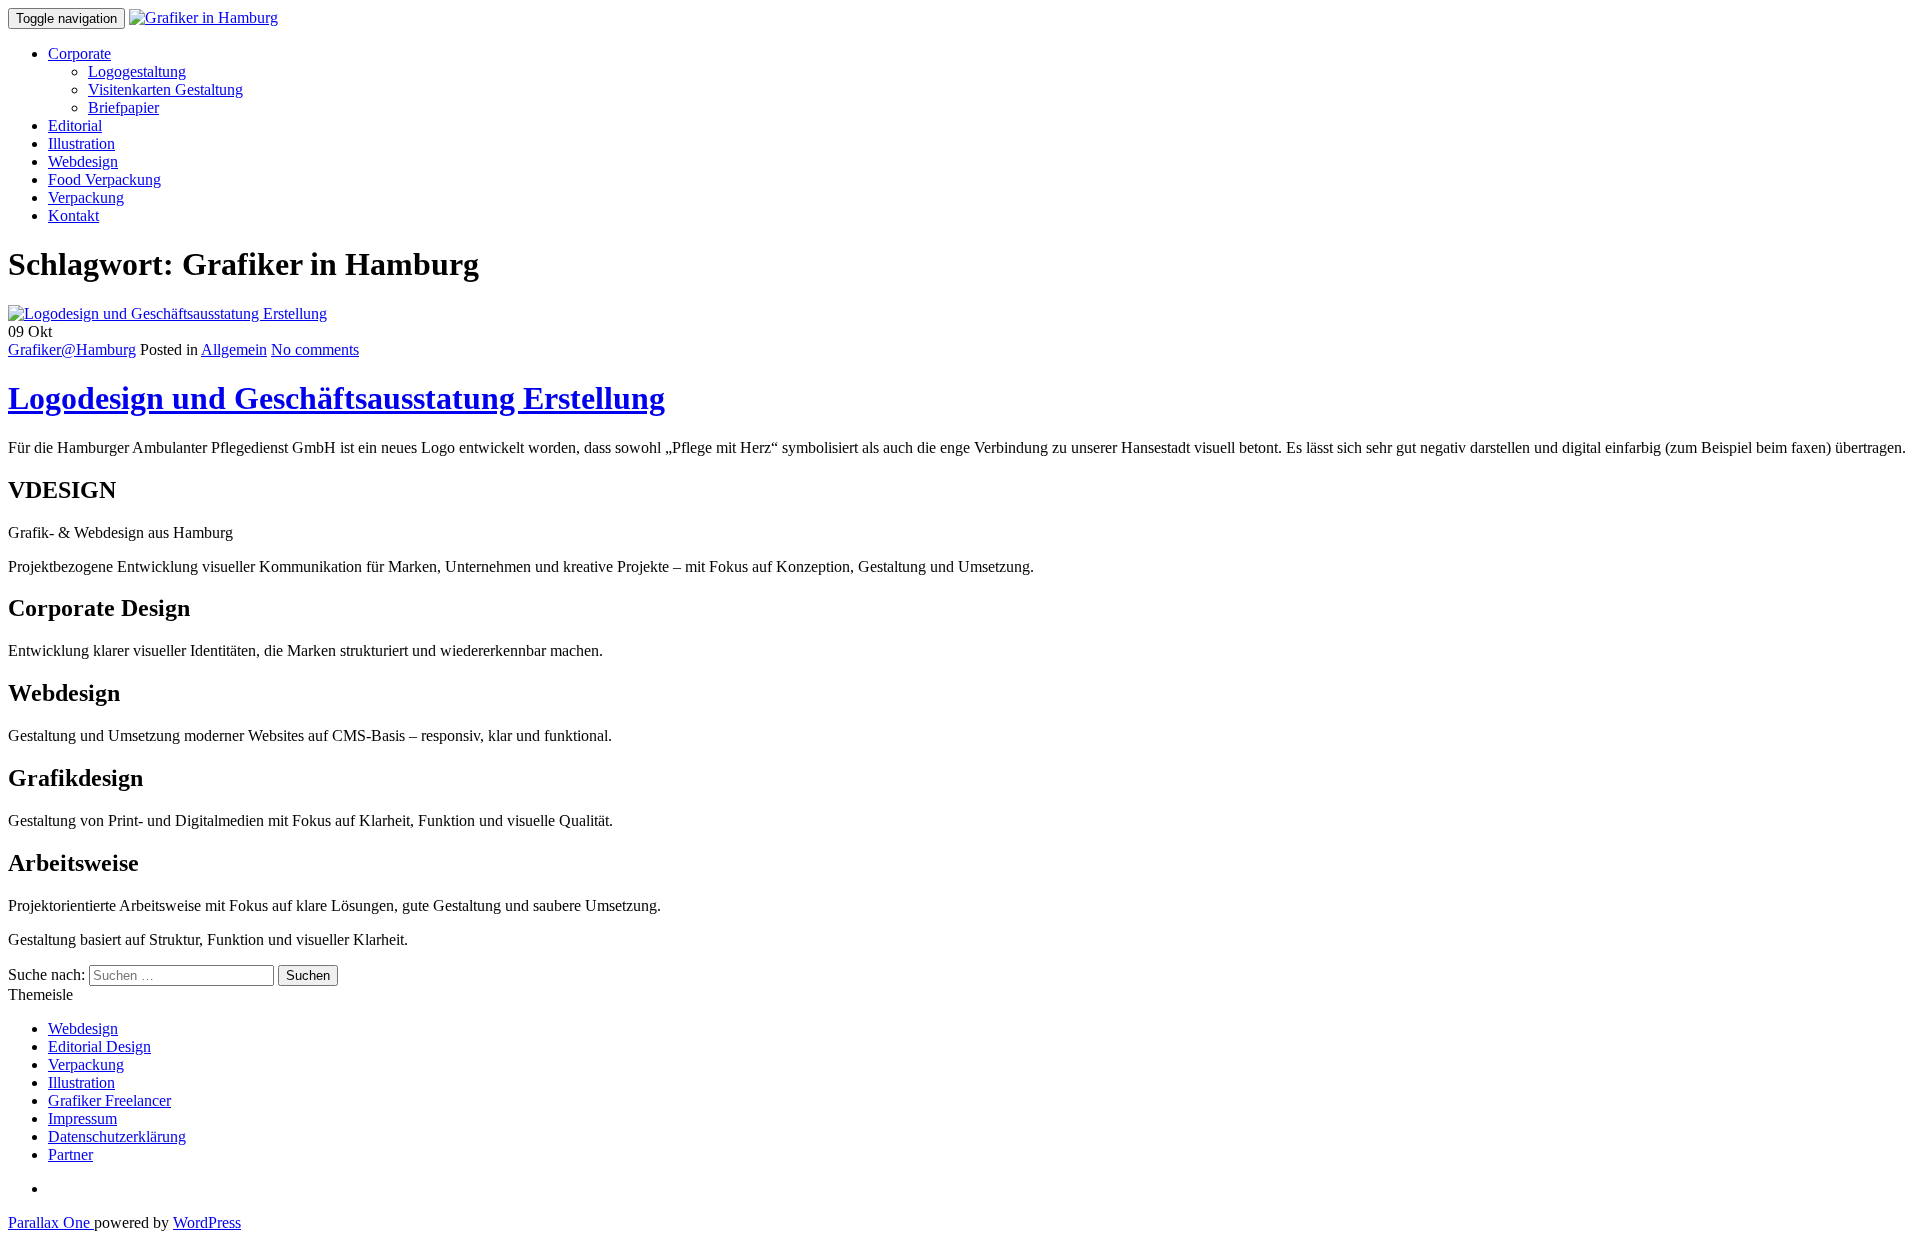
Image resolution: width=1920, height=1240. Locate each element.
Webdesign (83, 161)
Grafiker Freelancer (109, 1100)
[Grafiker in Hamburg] (203, 17)
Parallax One (51, 1222)
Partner (70, 1154)
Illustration (81, 143)
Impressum (82, 1118)
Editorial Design (99, 1046)
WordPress (207, 1222)
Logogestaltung (137, 71)
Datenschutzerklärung (117, 1136)
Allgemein (234, 349)
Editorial (75, 125)
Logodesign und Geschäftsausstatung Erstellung (336, 398)
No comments (315, 349)
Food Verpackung (104, 179)
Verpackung (86, 197)
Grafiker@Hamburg (72, 349)
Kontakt (73, 215)
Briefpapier (123, 107)
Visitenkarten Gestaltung (165, 89)
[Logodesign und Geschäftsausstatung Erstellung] (167, 313)
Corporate (79, 53)
